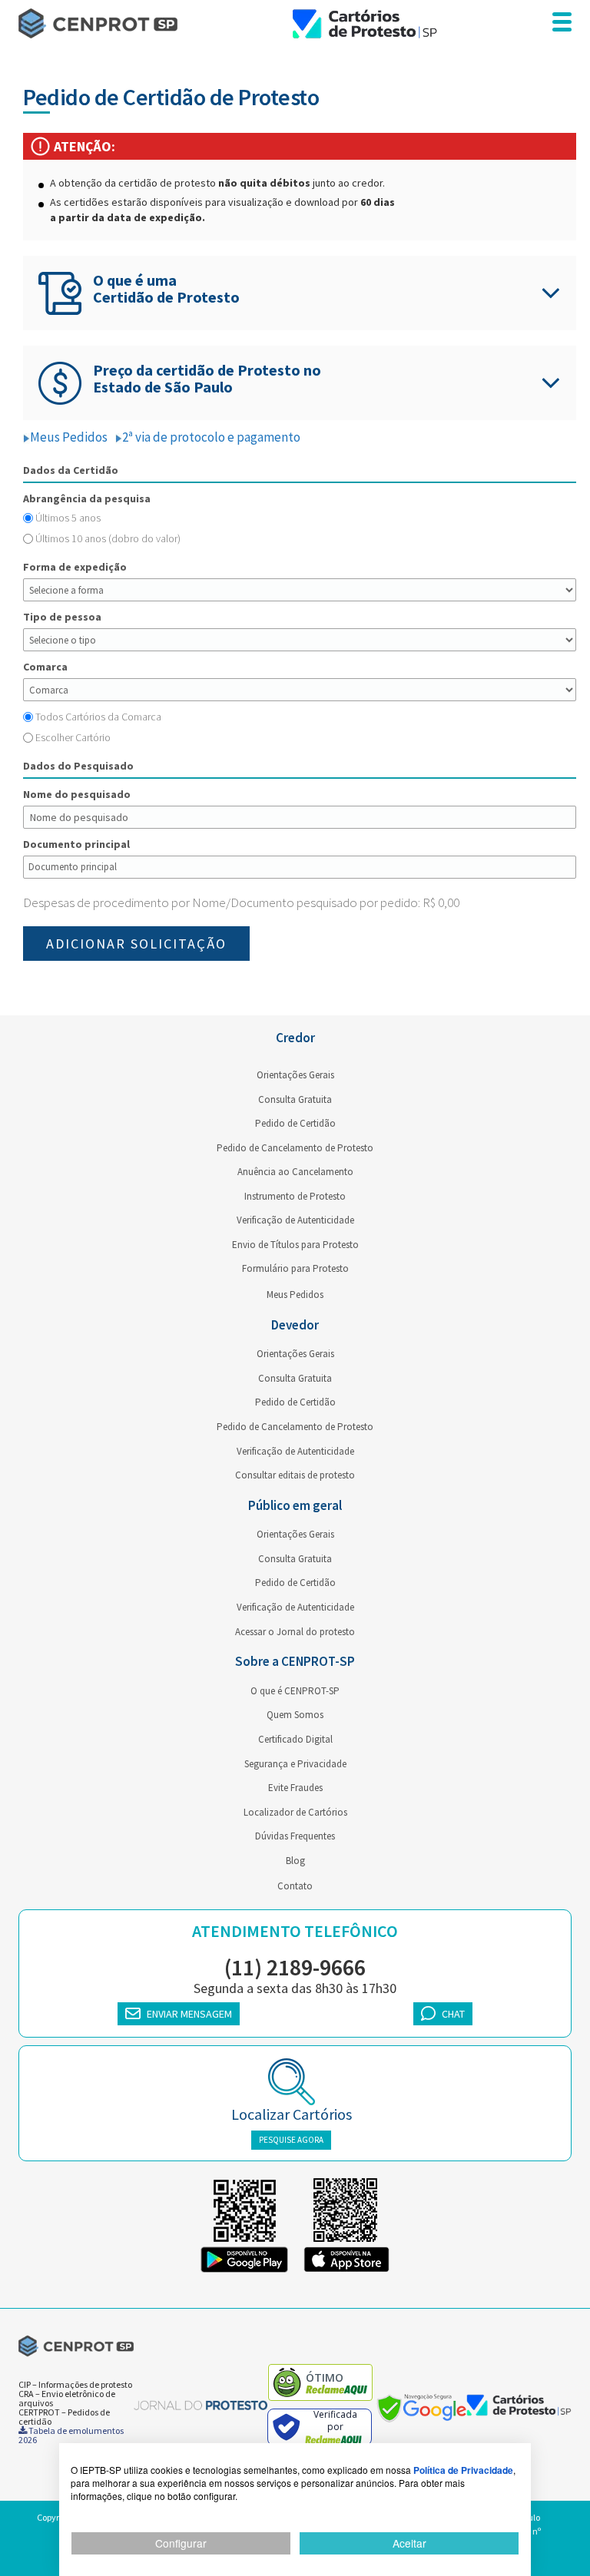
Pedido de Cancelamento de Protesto (295, 1148)
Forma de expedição (75, 567)
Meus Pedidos (69, 437)
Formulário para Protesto (295, 1268)
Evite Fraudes (295, 1788)
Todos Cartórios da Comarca (98, 717)
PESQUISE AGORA (291, 2140)
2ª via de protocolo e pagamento (211, 437)
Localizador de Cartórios (295, 1812)
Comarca (45, 667)
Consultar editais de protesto (295, 1475)
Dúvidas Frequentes (295, 1836)
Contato (295, 1886)
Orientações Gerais (295, 1075)
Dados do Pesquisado (78, 766)
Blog (295, 1861)
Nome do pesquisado (77, 794)
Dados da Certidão (71, 470)
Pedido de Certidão (295, 1123)
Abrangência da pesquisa (87, 498)
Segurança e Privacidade (295, 1764)
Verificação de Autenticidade (295, 1220)
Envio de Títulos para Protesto (295, 1245)
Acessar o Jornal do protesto (295, 1632)
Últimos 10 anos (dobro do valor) (108, 538)
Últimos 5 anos (68, 518)
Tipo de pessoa (62, 617)
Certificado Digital (295, 1739)
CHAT (453, 2014)
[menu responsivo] (562, 23)
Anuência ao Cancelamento (295, 1172)
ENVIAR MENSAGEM (189, 2014)
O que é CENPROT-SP (295, 1691)
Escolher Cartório (73, 737)
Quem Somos (295, 1715)
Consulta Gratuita (295, 1099)
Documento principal (76, 844)
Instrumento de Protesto (295, 1196)
